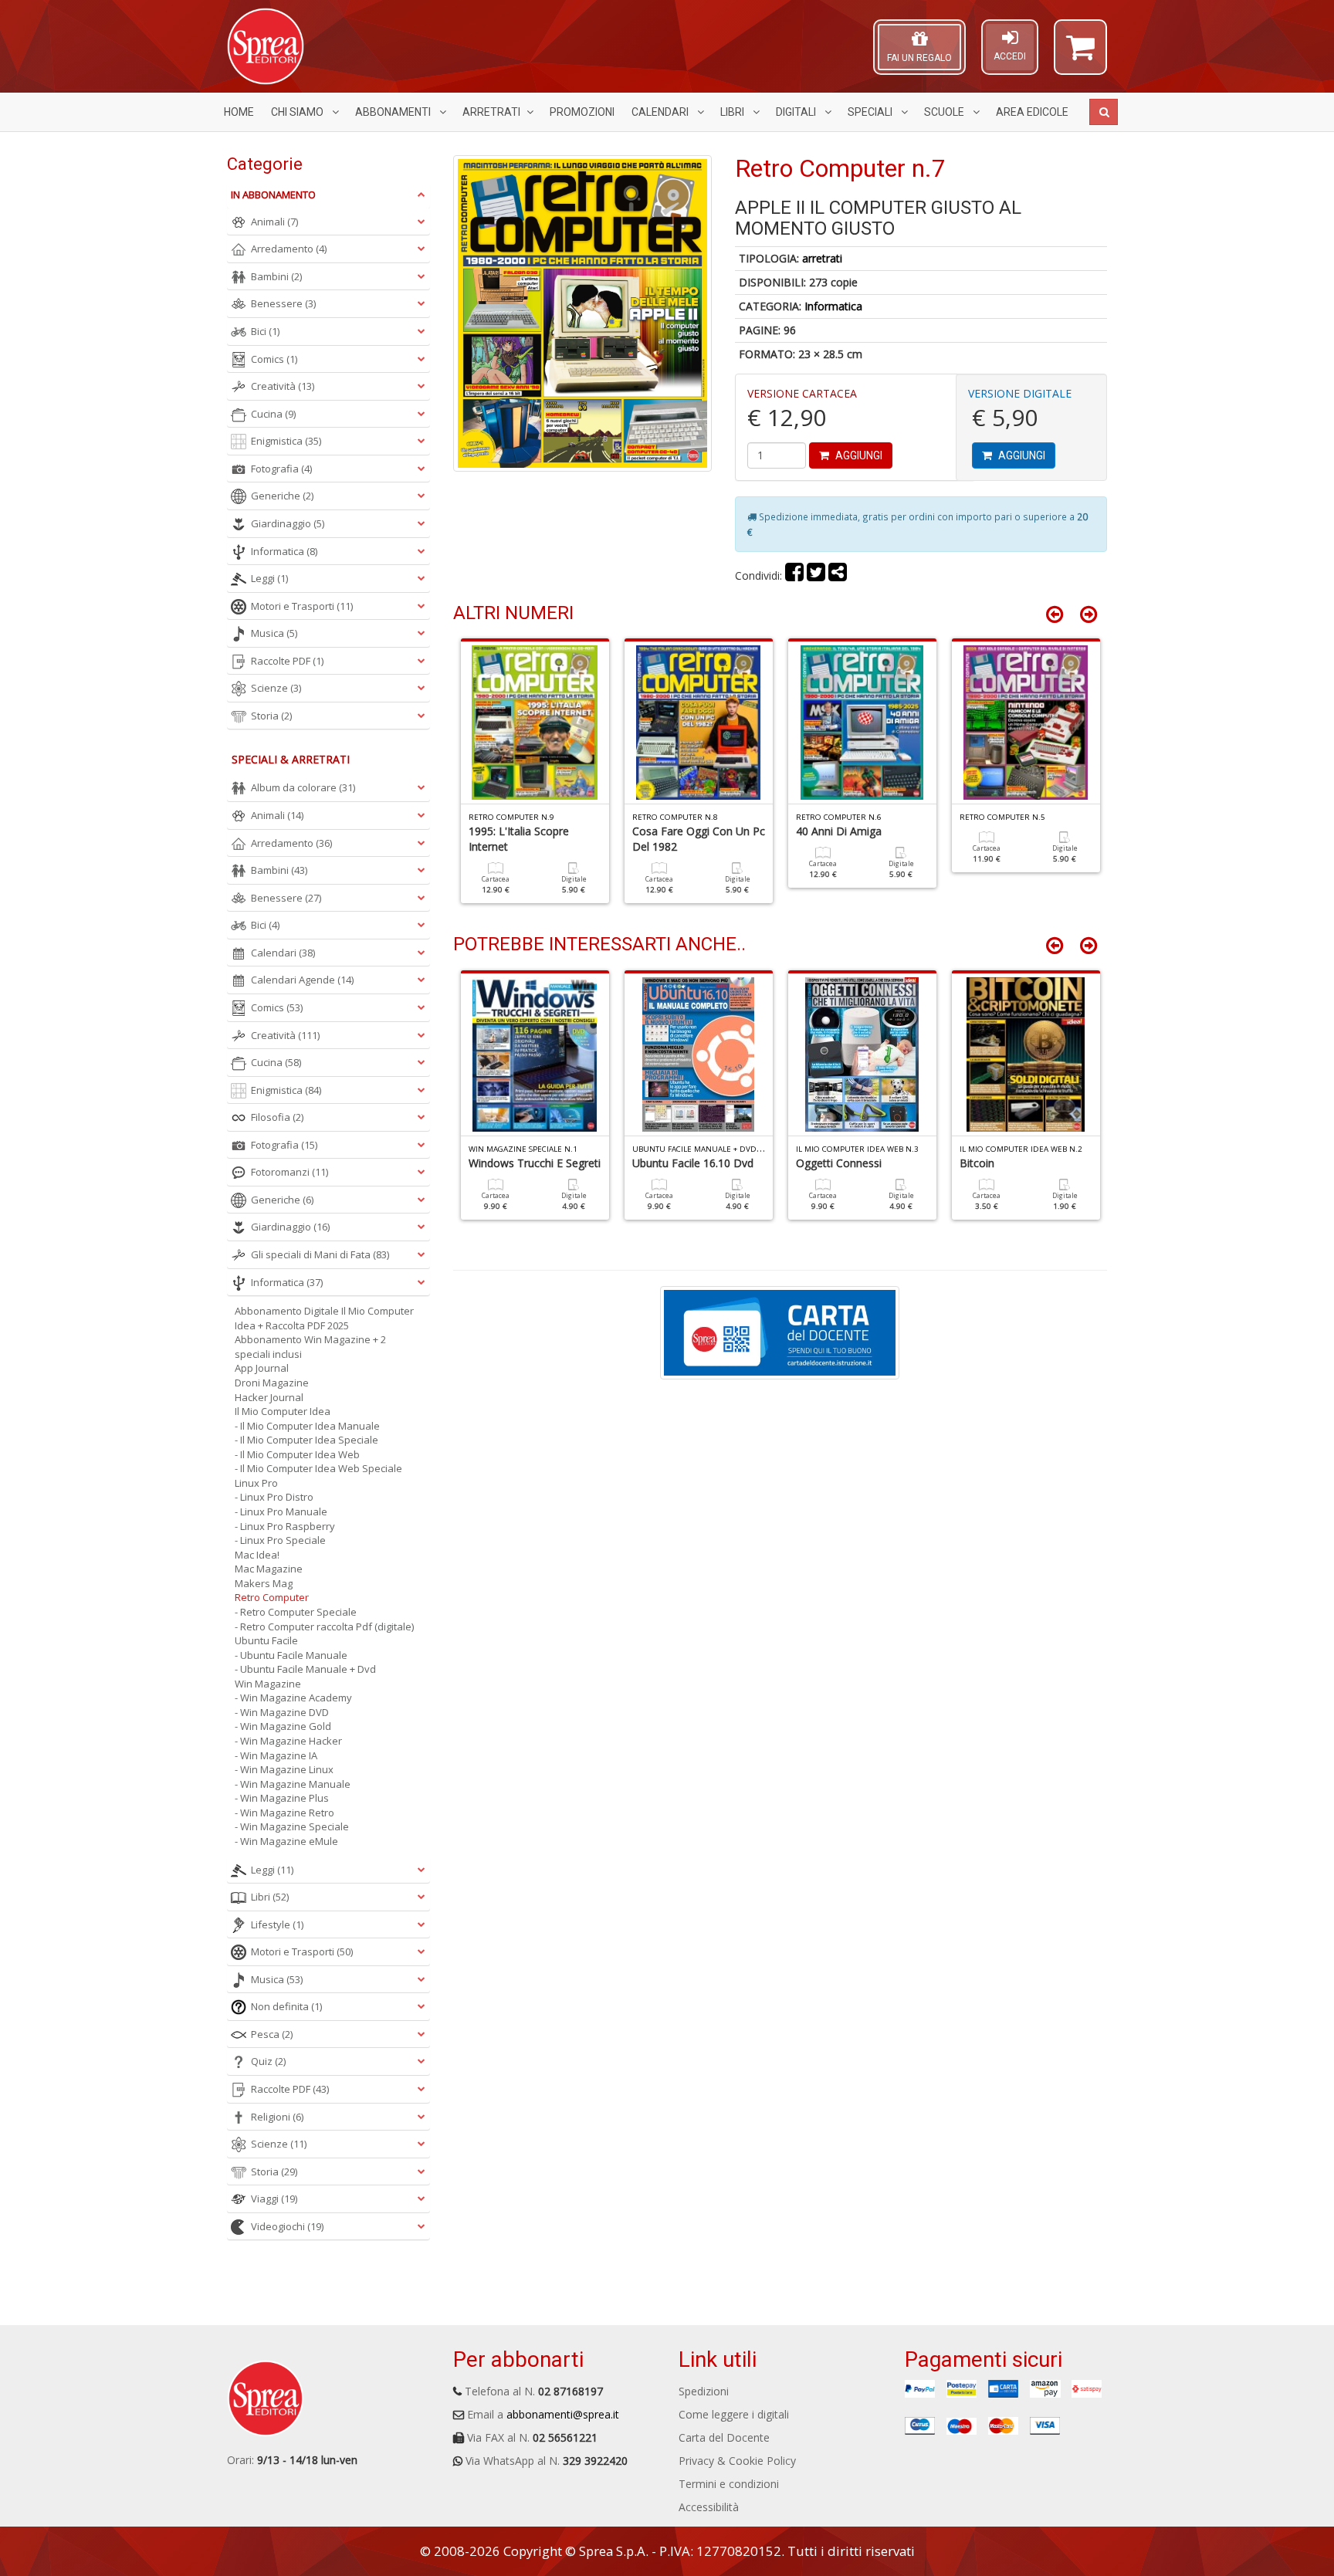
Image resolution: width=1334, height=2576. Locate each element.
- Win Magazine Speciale (292, 1826)
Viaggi (274, 2199)
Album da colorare (303, 787)
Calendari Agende (302, 980)
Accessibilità (709, 2507)
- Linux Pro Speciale (280, 1540)
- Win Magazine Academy (293, 1698)
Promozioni (582, 112)
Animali (274, 222)
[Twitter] (816, 575)
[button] (1080, 54)
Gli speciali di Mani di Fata (320, 1254)
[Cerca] (1104, 112)
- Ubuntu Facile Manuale (291, 1655)
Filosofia (277, 1117)
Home (239, 112)
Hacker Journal (269, 1397)
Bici (265, 331)
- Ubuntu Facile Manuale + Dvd (305, 1669)
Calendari (661, 112)
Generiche (282, 496)
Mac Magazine (269, 1569)
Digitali (797, 112)
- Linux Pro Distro (274, 1497)
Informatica (833, 306)
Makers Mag (264, 1583)
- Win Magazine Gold (283, 1726)
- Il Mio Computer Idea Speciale (306, 1440)
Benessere (283, 303)
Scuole (945, 112)
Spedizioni (704, 2391)
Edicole (1032, 112)
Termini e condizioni (729, 2484)
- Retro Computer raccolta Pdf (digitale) (324, 1627)
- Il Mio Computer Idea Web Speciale (318, 1468)
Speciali (871, 112)
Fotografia (281, 469)
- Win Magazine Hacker (288, 1741)
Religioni (277, 2117)
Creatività (283, 386)
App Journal (262, 1368)
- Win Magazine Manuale (293, 1784)
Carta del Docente (724, 2437)
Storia (271, 716)
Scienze (276, 688)
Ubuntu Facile (266, 1640)
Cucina (273, 414)
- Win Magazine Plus (282, 1798)
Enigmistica (286, 441)
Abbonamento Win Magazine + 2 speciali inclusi (310, 1347)
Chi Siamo (298, 112)
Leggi (269, 578)
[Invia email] (838, 575)
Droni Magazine (272, 1383)
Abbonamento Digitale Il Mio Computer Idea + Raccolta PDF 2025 (324, 1318)
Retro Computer (272, 1597)
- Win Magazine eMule (286, 1841)
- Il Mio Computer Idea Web (297, 1454)
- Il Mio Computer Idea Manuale (307, 1426)
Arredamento (289, 249)
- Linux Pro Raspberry (285, 1526)
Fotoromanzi (289, 1172)
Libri (733, 112)
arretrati (822, 258)
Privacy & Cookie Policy (737, 2461)
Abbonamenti (394, 112)
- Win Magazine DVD (282, 1712)
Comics (274, 359)
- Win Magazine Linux (284, 1769)
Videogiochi (287, 2226)
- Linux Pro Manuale (281, 1511)
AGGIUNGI (858, 455)
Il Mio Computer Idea (283, 1411)
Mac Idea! (257, 1555)
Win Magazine (268, 1684)
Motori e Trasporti (302, 606)
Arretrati (491, 112)
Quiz (268, 2061)
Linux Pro (256, 1483)
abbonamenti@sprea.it (563, 2414)
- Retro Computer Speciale (296, 1612)
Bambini (276, 276)
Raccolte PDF (287, 661)
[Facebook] (794, 575)
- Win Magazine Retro (284, 1813)
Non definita (286, 2006)
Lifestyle (277, 1924)
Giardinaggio (288, 523)
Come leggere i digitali (734, 2414)
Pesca (272, 2034)
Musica (274, 633)
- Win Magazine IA (276, 1755)
